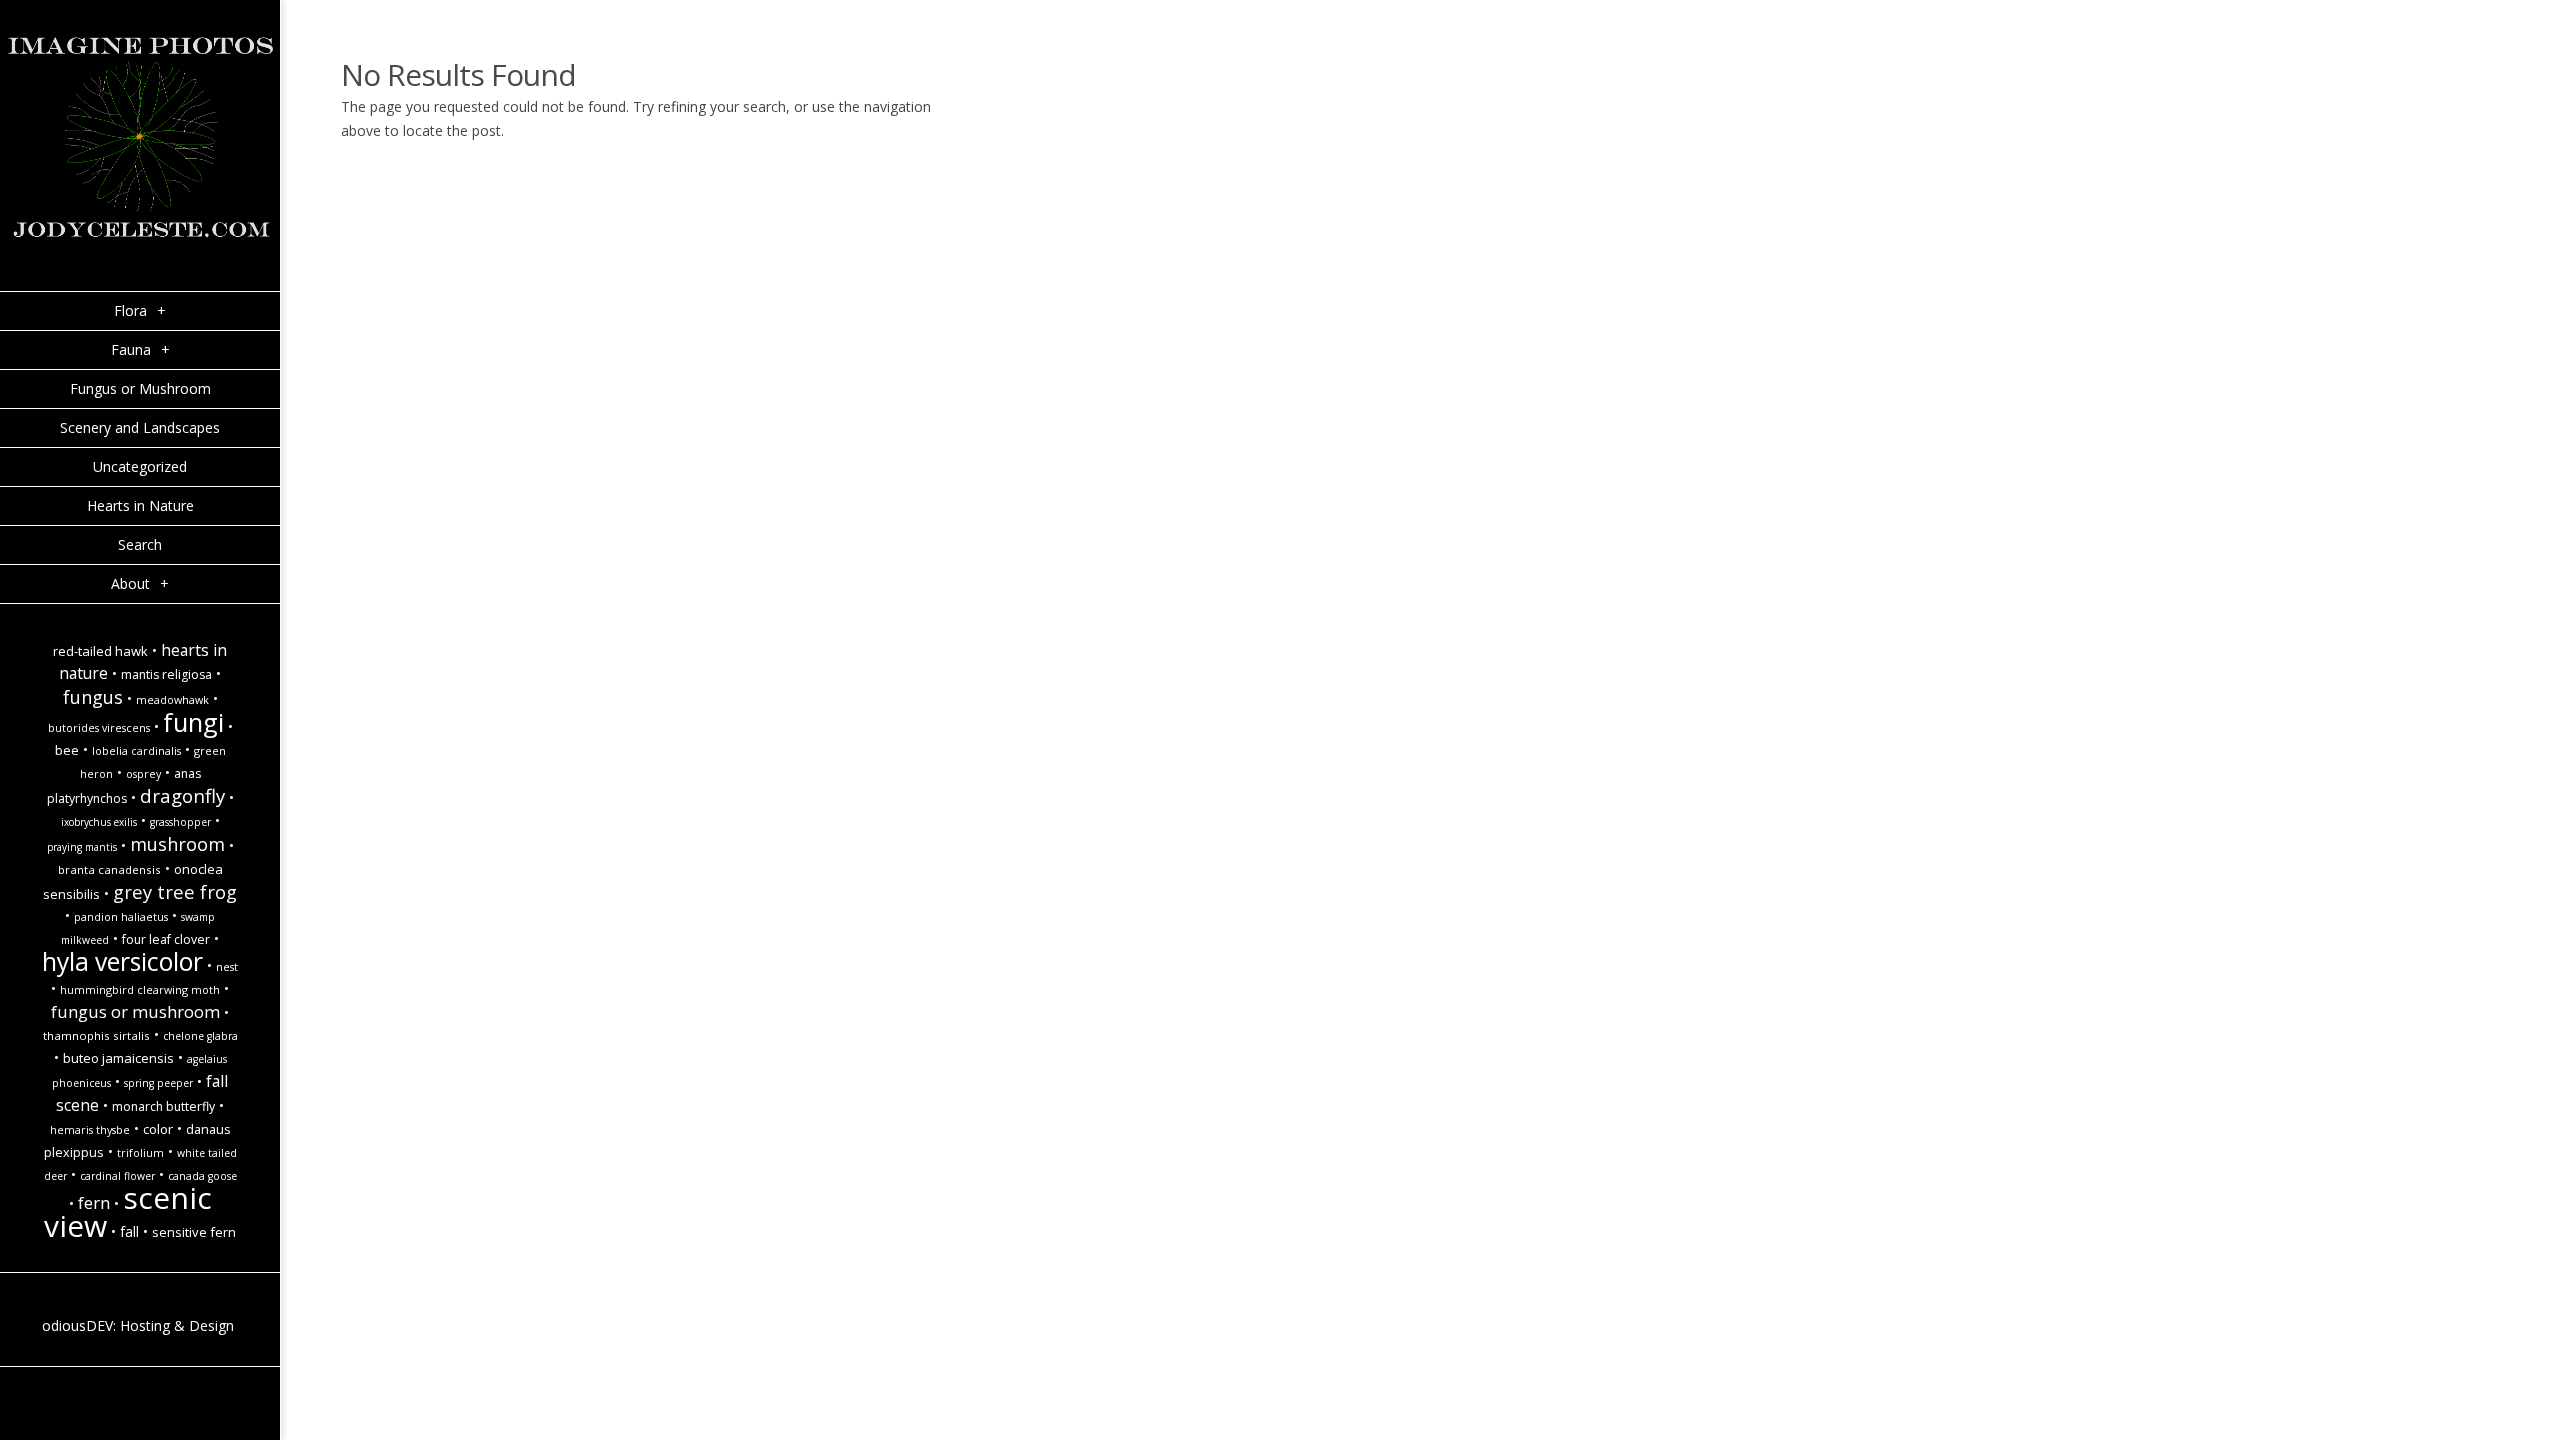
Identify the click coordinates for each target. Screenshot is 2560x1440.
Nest (227, 967)
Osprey (143, 774)
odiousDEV (77, 1325)
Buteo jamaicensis (118, 1058)
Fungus (93, 696)
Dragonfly (182, 795)
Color (158, 1129)
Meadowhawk (172, 700)
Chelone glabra (200, 1036)
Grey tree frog (175, 891)
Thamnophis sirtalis (96, 1035)
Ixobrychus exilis (99, 822)
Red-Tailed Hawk (100, 651)
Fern (94, 1202)
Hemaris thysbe (90, 1130)
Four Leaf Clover (166, 939)
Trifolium (140, 1153)
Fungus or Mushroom (135, 1011)
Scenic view (128, 1211)
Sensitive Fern (194, 1232)
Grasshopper (180, 822)
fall (129, 1231)
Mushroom (177, 843)
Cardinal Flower (117, 1176)
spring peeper (158, 1083)
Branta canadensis (109, 869)
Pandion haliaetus (121, 917)
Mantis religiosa (166, 674)
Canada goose (202, 1176)
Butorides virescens (99, 728)
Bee (67, 750)
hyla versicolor (122, 961)
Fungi (193, 722)
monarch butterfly (163, 1106)
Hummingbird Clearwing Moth (140, 990)
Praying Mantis (82, 847)
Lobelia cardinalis (136, 751)
